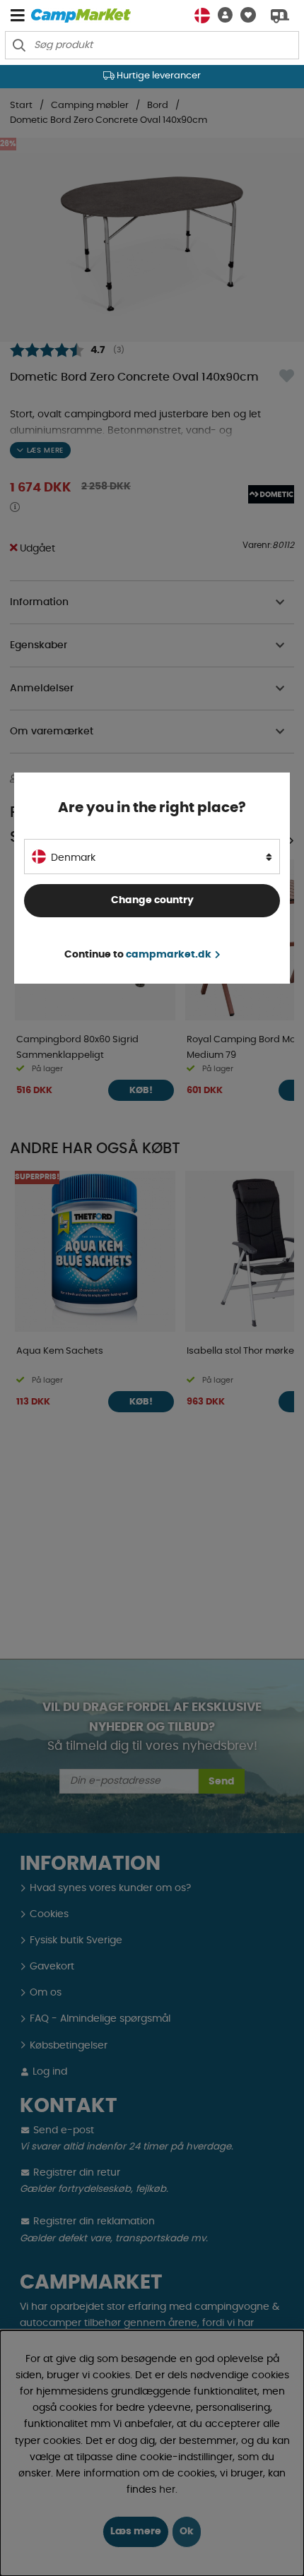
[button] (221, 15)
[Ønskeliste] (244, 15)
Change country (152, 900)
